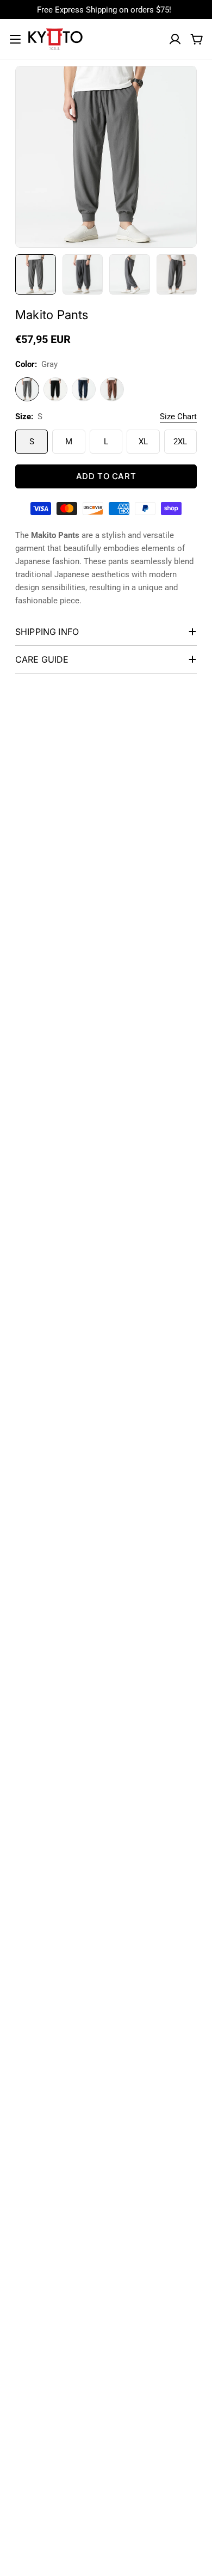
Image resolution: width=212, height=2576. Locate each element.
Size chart (178, 417)
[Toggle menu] (15, 39)
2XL (180, 442)
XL (143, 442)
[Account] (175, 39)
